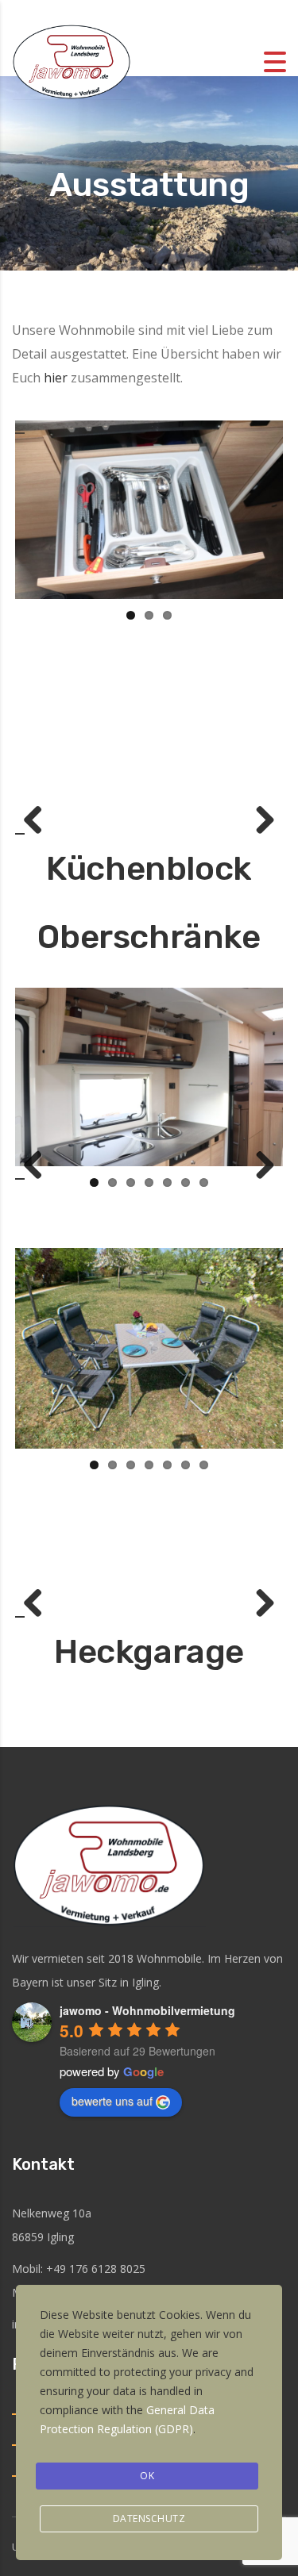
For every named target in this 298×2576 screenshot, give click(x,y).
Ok (147, 2476)
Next (259, 821)
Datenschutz (149, 2518)
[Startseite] (72, 60)
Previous (39, 821)
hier (57, 378)
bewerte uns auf (112, 2101)
